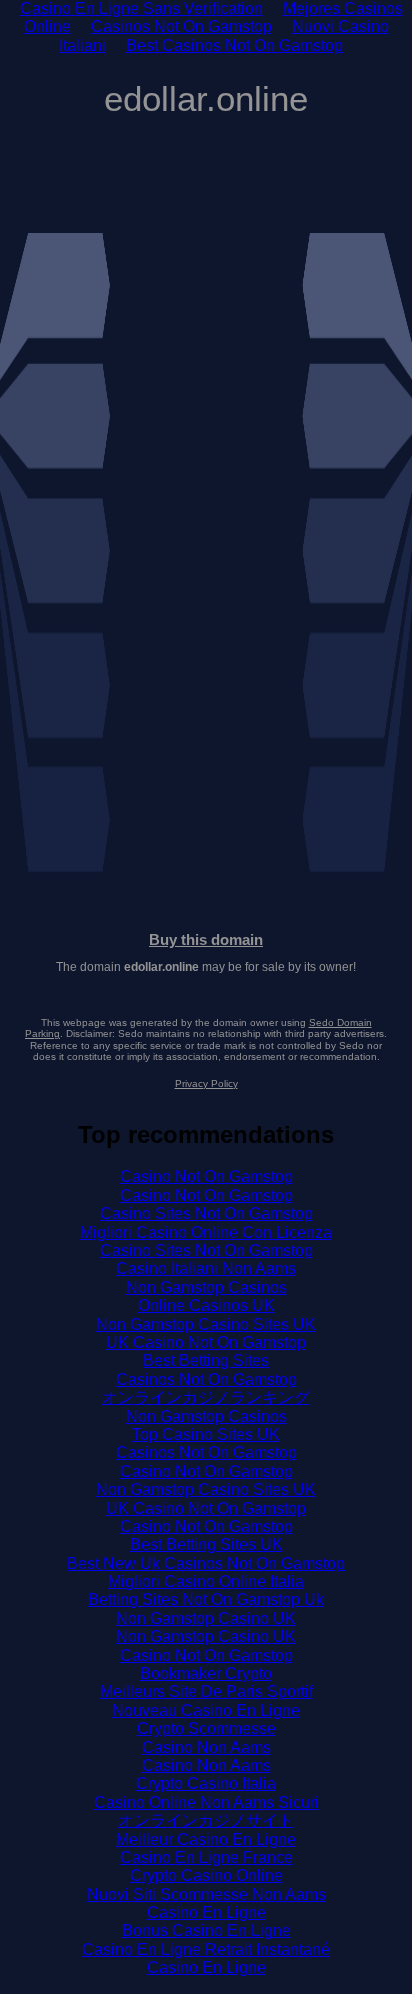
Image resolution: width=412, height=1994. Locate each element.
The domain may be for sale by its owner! (206, 967)
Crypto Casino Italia (206, 1783)
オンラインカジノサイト (206, 1820)
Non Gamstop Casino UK (206, 1618)
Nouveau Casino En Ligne (206, 1710)
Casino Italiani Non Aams (206, 1268)
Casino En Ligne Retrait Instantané (206, 1949)
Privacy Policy (206, 1083)
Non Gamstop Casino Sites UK (206, 1324)
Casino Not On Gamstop (206, 1176)
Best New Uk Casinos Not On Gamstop (206, 1563)
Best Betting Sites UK (206, 1544)
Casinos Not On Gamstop (181, 26)
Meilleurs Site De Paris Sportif (206, 1691)
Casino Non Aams (206, 1747)
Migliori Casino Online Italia (206, 1581)
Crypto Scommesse (206, 1728)
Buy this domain (206, 939)
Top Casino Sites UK (206, 1434)
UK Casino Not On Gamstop (206, 1342)
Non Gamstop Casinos (206, 1287)
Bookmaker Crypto (206, 1673)
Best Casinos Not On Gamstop (234, 45)
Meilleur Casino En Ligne (206, 1839)
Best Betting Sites (206, 1360)
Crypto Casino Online (206, 1875)
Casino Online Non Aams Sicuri (206, 1802)
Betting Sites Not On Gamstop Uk (206, 1599)
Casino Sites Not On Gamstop (206, 1213)
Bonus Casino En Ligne (206, 1930)
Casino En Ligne (206, 1912)
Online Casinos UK (206, 1305)
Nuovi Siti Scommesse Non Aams (206, 1894)
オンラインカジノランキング (206, 1397)
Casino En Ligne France (206, 1857)
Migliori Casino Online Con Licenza (206, 1232)
